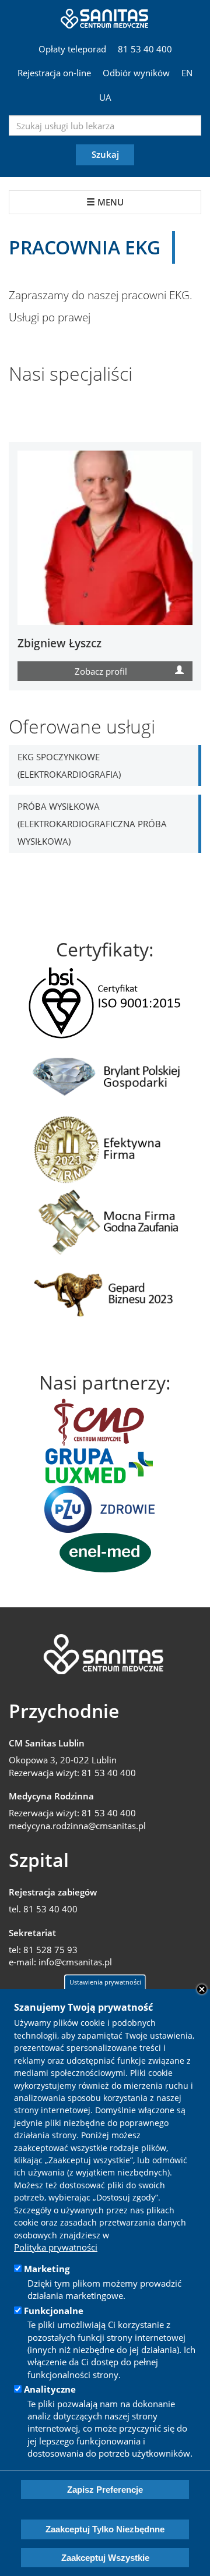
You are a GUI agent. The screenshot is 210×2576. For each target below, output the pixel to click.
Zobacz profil (101, 671)
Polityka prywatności (56, 2247)
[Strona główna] (105, 17)
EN (187, 73)
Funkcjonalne (54, 2311)
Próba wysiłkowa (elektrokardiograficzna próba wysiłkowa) (92, 824)
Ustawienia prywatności (105, 1982)
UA (105, 97)
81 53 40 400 (145, 49)
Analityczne (50, 2389)
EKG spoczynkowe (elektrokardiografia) (69, 766)
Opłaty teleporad (72, 49)
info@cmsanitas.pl (75, 1962)
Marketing (47, 2269)
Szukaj (105, 154)
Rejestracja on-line (54, 73)
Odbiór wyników (136, 73)
